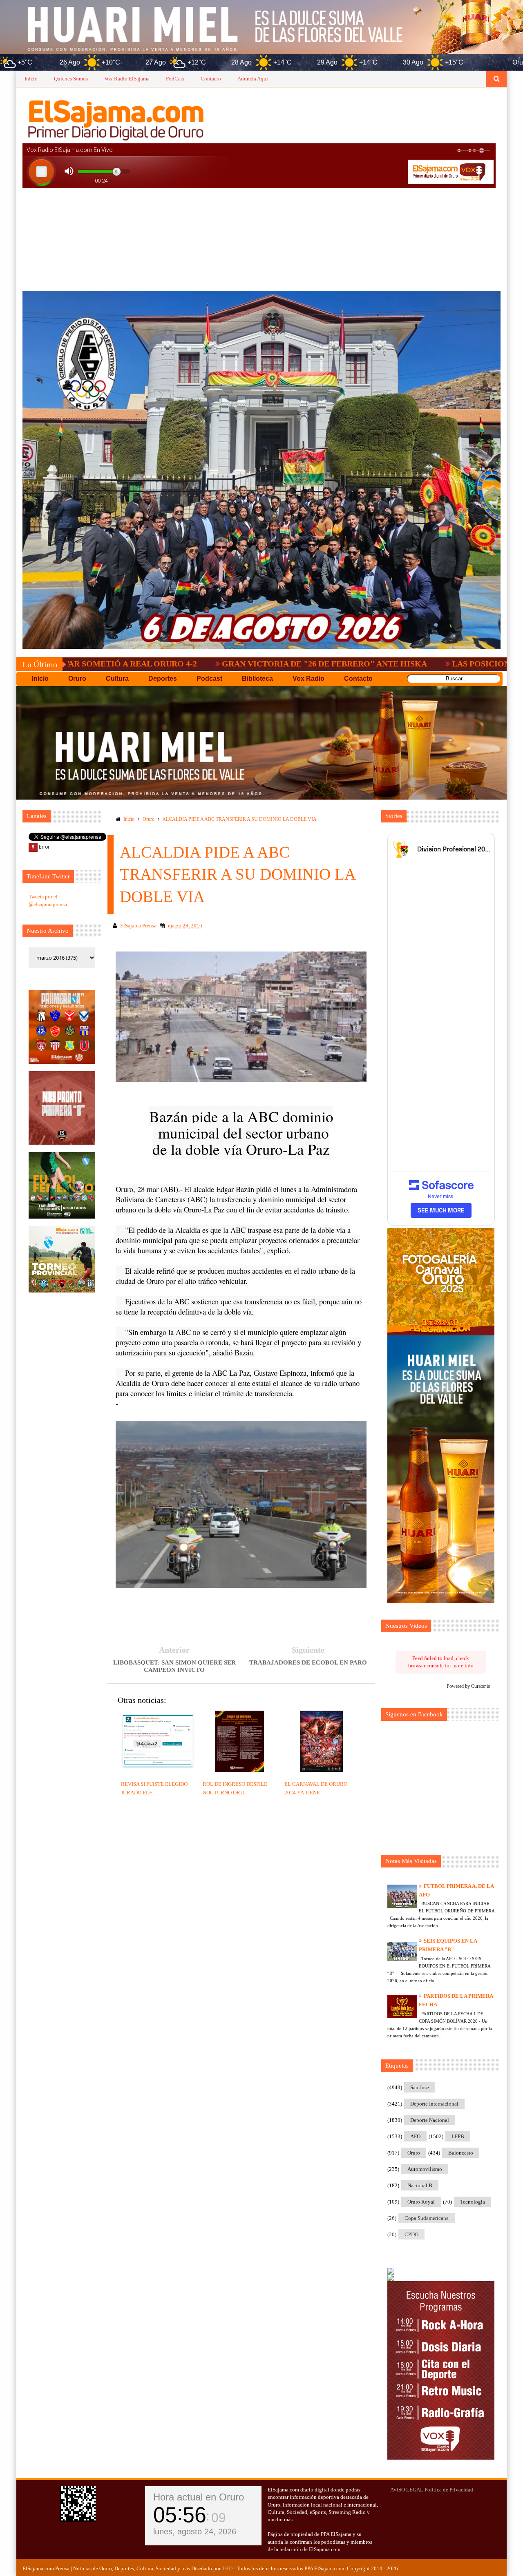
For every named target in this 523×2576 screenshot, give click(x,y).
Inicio (31, 79)
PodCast (175, 79)
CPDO (411, 2234)
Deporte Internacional (434, 2104)
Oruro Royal (421, 2202)
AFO (415, 2136)
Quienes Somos (71, 79)
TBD (227, 2568)
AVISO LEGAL (407, 2490)
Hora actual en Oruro (199, 2497)
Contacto (211, 79)
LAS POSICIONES (375, 664)
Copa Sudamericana (427, 2218)
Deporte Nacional (430, 2120)
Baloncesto (461, 2153)
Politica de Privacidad (449, 2490)
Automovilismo (425, 2169)
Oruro (149, 819)
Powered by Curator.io (468, 1686)
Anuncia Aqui (253, 79)
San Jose (420, 2087)
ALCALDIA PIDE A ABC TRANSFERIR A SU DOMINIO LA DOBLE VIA (239, 819)
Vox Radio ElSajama (127, 79)
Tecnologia (473, 2202)
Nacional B (420, 2185)
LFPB (458, 2136)
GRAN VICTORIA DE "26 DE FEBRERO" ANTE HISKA (214, 664)
